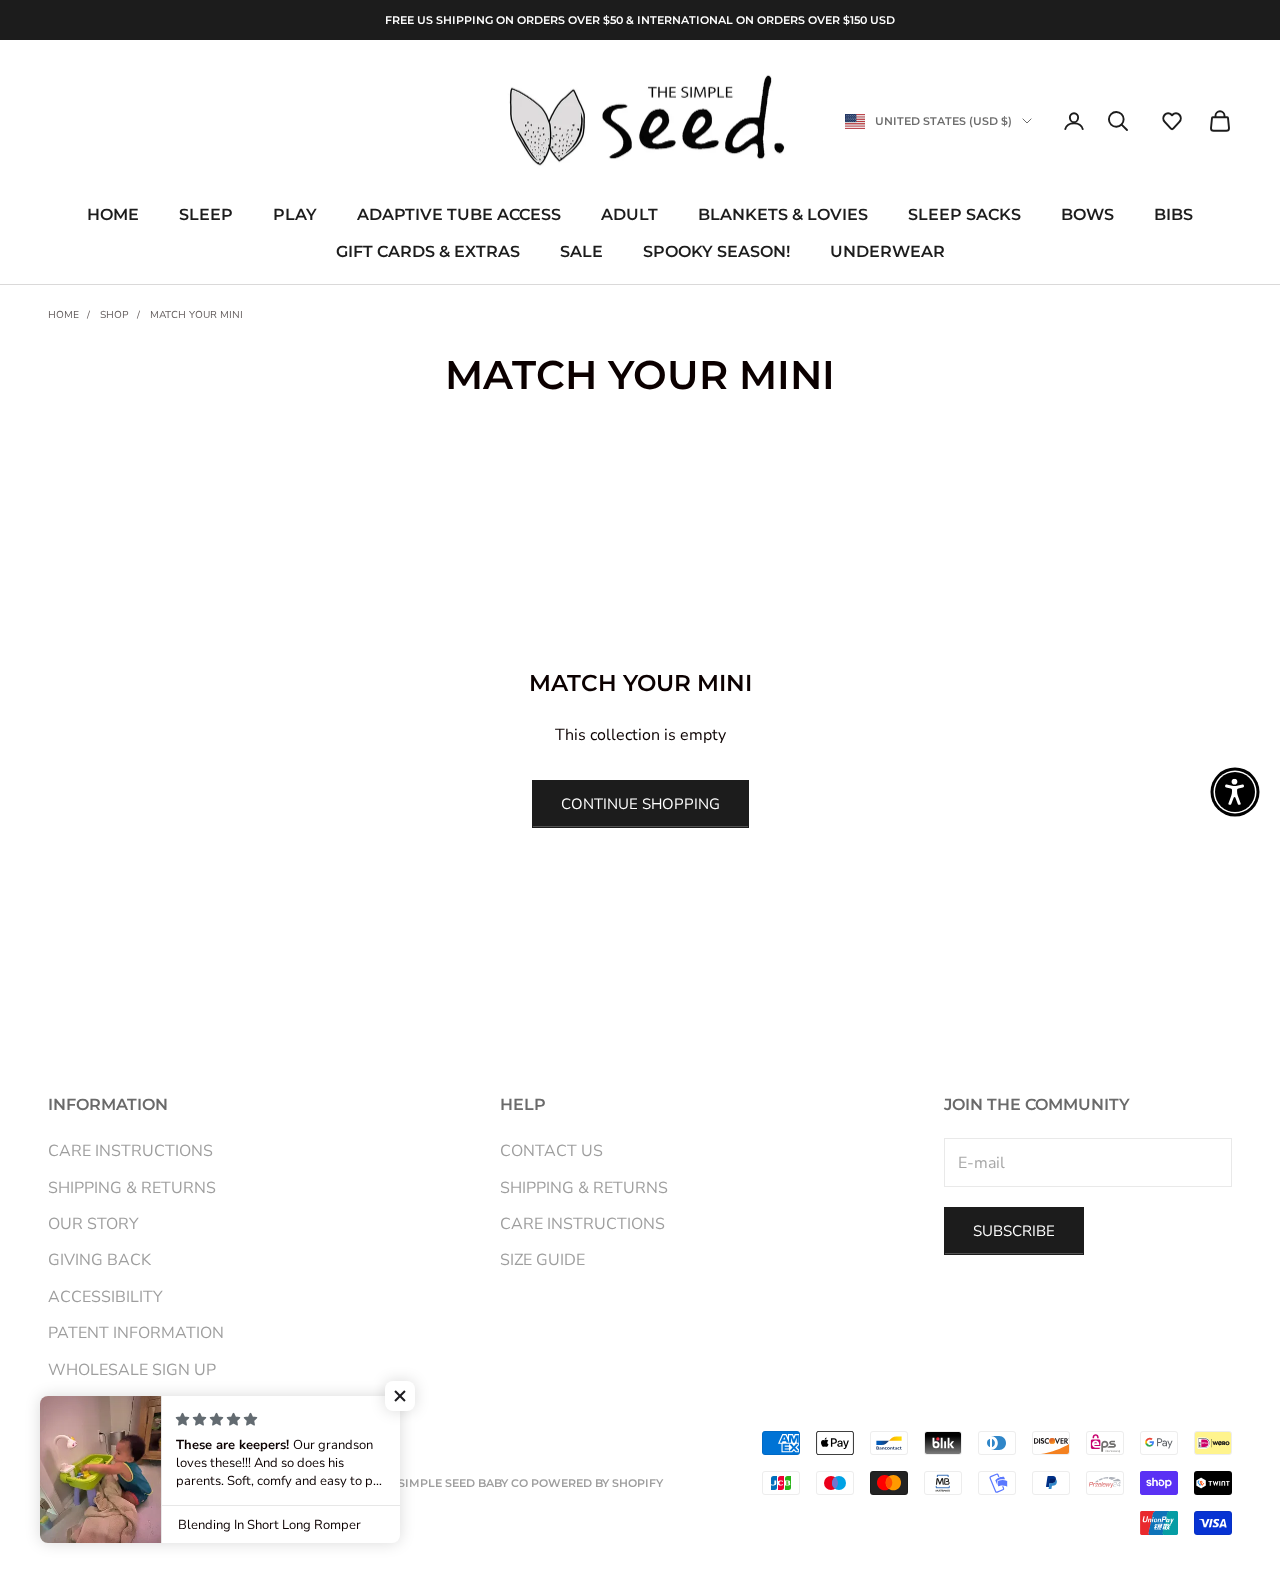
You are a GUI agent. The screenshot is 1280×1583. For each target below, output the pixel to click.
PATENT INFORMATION (136, 1333)
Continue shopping (640, 804)
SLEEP (206, 215)
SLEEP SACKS (964, 215)
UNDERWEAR (887, 251)
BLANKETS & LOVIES (783, 215)
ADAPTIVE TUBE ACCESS (459, 215)
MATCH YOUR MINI (196, 315)
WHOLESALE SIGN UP (132, 1370)
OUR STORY (93, 1224)
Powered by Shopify (597, 1483)
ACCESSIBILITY (105, 1297)
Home (63, 315)
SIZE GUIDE (542, 1260)
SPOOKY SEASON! (716, 251)
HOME (113, 215)
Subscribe (1014, 1231)
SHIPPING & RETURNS (132, 1188)
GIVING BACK (99, 1260)
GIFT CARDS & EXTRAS (428, 251)
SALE (581, 251)
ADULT (629, 215)
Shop (114, 315)
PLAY (295, 215)
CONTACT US (551, 1151)
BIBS (1173, 215)
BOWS (1087, 215)
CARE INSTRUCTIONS (130, 1151)
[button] (1172, 121)
